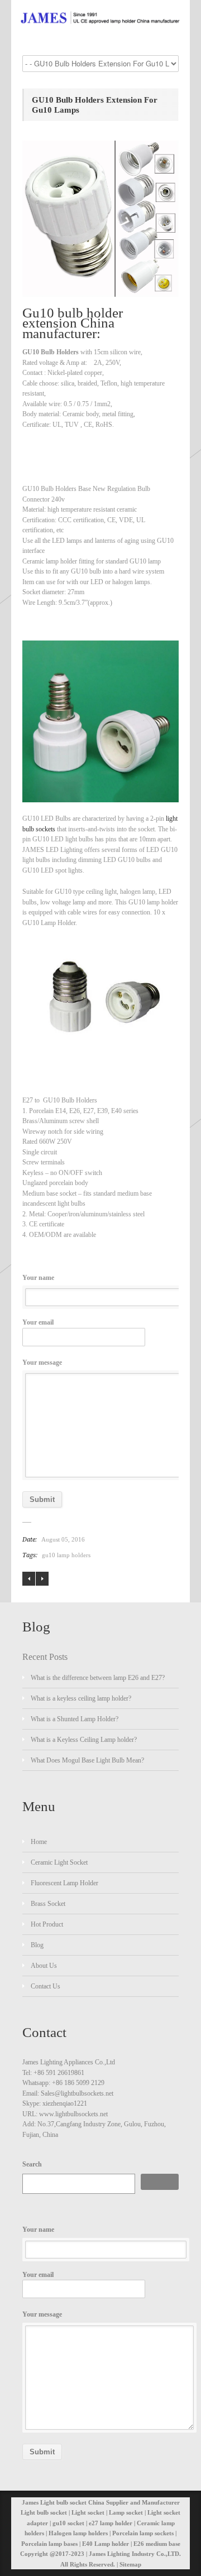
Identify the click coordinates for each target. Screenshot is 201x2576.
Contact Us (46, 1986)
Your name (38, 1278)
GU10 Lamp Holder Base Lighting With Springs (42, 1579)
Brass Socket (48, 1904)
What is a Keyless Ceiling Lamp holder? (84, 1740)
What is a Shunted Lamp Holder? (75, 1719)
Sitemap (130, 2564)
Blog (37, 1945)
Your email (38, 1322)
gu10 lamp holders (66, 1555)
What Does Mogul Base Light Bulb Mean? (87, 1760)
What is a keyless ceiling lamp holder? (81, 1698)
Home (39, 1842)
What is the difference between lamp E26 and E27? (98, 1678)
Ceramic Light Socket (59, 1862)
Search (32, 2164)
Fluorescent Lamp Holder (64, 1883)
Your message (42, 1362)
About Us (44, 1966)
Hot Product (47, 1924)
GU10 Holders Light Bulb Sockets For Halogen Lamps (29, 1579)
